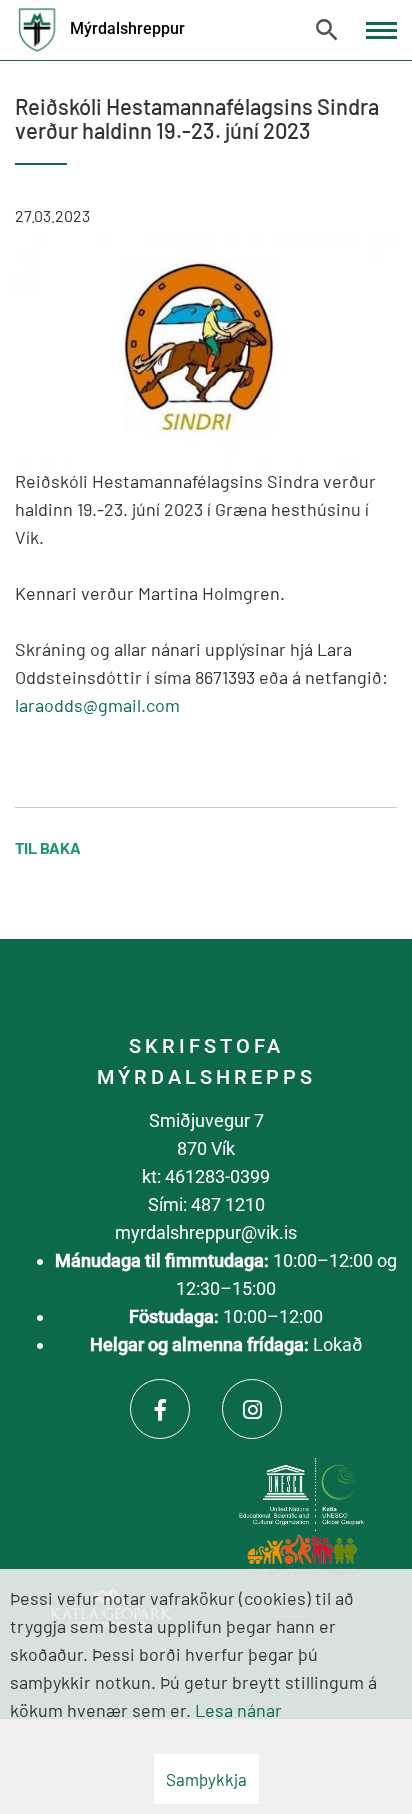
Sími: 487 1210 (206, 1204)
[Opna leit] (327, 30)
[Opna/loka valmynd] (381, 30)
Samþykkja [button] (206, 1779)
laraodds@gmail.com (97, 705)
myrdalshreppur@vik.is (206, 1232)
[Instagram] (252, 1409)
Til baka (48, 847)
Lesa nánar (238, 1710)
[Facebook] (160, 1409)
